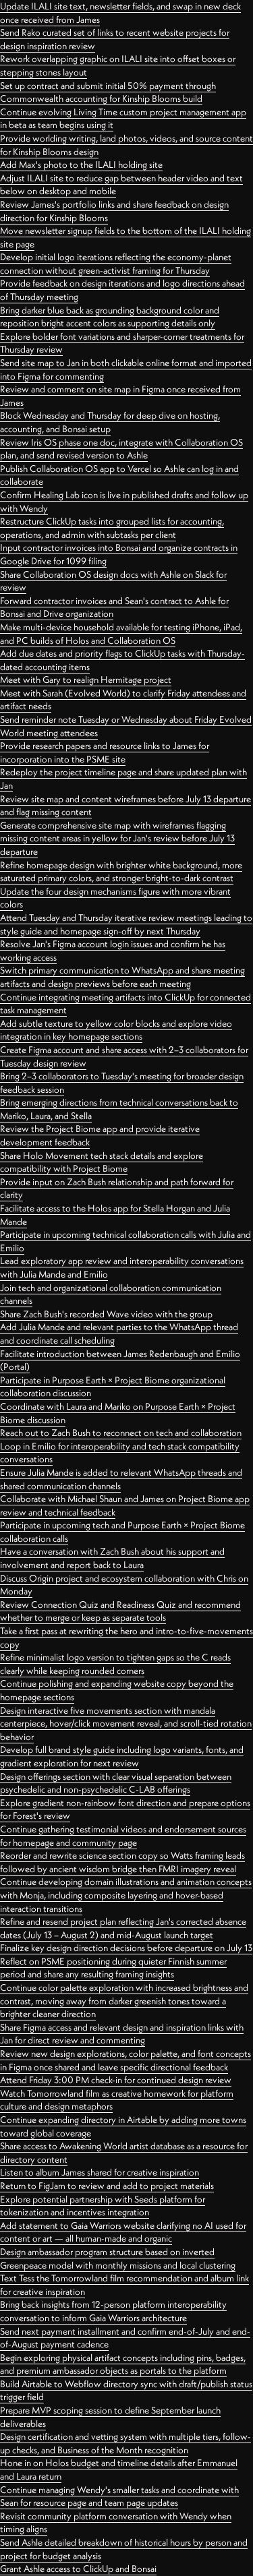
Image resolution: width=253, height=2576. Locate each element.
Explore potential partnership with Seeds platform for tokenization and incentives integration (103, 2206)
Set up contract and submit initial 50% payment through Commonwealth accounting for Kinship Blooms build (108, 92)
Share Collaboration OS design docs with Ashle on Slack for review (113, 581)
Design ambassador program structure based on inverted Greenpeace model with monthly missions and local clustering (118, 2258)
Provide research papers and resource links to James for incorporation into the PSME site (105, 752)
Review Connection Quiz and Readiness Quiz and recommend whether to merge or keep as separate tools (120, 1611)
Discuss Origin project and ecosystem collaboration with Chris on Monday (124, 1585)
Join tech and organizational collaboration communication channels (111, 1294)
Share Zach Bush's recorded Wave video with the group (106, 1314)
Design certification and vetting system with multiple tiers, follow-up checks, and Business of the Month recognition (125, 2443)
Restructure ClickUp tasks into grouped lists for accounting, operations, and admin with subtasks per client (112, 528)
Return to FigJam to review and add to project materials (107, 2186)
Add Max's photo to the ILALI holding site (81, 164)
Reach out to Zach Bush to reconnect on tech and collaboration (121, 1433)
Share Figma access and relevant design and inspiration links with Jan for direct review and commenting (122, 2034)
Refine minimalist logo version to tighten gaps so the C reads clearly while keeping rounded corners (115, 1664)
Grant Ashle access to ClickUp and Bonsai (78, 2569)
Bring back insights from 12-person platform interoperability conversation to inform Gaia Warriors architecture (113, 2311)
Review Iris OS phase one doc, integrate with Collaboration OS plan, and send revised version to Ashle (121, 449)
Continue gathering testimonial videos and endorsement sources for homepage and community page (123, 1836)
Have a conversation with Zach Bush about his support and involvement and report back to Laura (112, 1558)
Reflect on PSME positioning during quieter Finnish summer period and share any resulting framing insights (113, 1968)
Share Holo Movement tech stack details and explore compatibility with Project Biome (102, 1162)
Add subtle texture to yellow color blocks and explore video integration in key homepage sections (116, 1030)
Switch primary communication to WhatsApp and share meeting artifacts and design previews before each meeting (122, 977)
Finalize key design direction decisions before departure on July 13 (126, 1948)
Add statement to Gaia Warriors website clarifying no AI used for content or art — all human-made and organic (123, 2232)
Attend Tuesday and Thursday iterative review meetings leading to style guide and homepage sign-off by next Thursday (126, 924)
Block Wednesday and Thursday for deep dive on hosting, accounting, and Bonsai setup (110, 422)
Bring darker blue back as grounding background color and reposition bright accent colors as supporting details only (110, 317)
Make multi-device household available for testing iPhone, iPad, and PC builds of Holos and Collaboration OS (121, 634)
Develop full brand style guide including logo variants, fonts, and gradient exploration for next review (122, 1756)
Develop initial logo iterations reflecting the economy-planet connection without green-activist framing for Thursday (116, 264)
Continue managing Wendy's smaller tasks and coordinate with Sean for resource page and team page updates (119, 2496)
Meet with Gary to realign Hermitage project (86, 680)
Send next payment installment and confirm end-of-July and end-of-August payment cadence (125, 2338)
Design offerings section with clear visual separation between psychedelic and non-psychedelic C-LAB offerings (116, 1783)
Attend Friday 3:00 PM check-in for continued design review (116, 2080)
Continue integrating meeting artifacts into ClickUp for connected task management (125, 1004)
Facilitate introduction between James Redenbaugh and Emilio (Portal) (120, 1360)
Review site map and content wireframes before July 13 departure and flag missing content (125, 806)
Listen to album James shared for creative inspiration (100, 2172)
